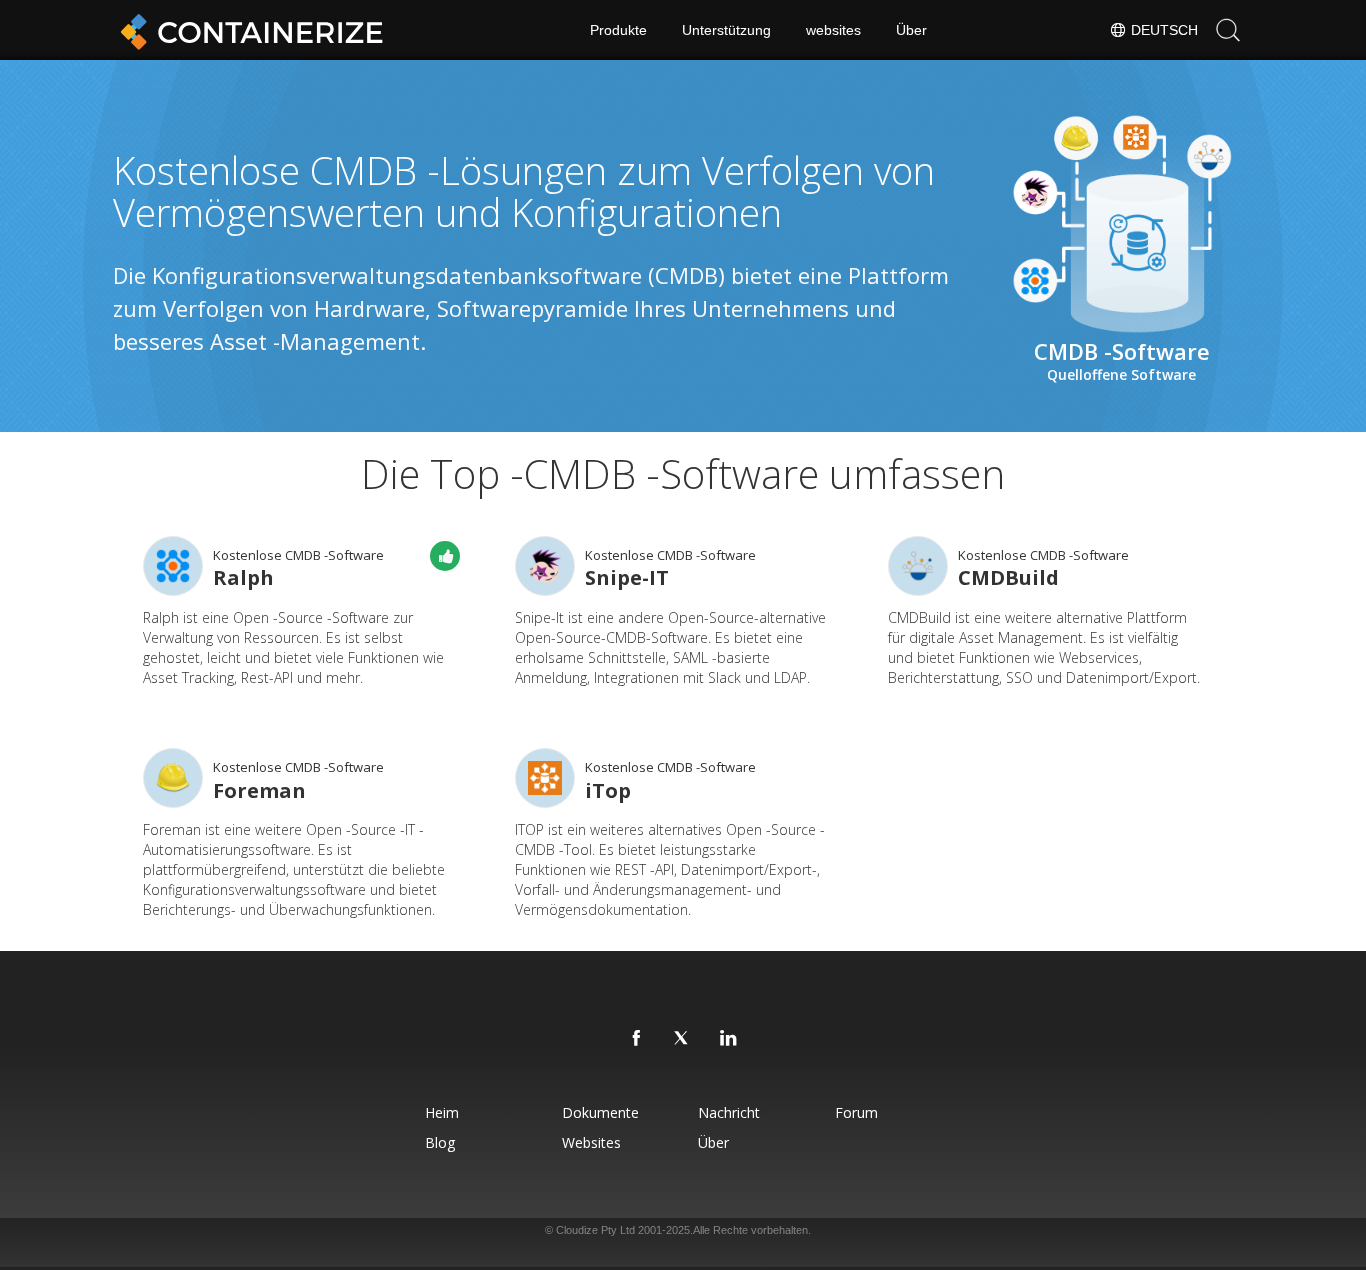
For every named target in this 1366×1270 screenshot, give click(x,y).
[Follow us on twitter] (683, 1039)
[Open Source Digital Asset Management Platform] (918, 566)
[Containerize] (248, 30)
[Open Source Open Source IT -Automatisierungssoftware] (173, 778)
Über (911, 30)
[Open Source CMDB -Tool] (545, 778)
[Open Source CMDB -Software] (545, 566)
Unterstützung (726, 30)
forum (856, 1112)
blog (440, 1142)
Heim (442, 1112)
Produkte (618, 30)
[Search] (1228, 30)
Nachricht (729, 1112)
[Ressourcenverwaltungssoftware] (173, 566)
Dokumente (600, 1112)
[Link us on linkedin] (729, 1039)
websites (833, 30)
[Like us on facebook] (637, 1039)
